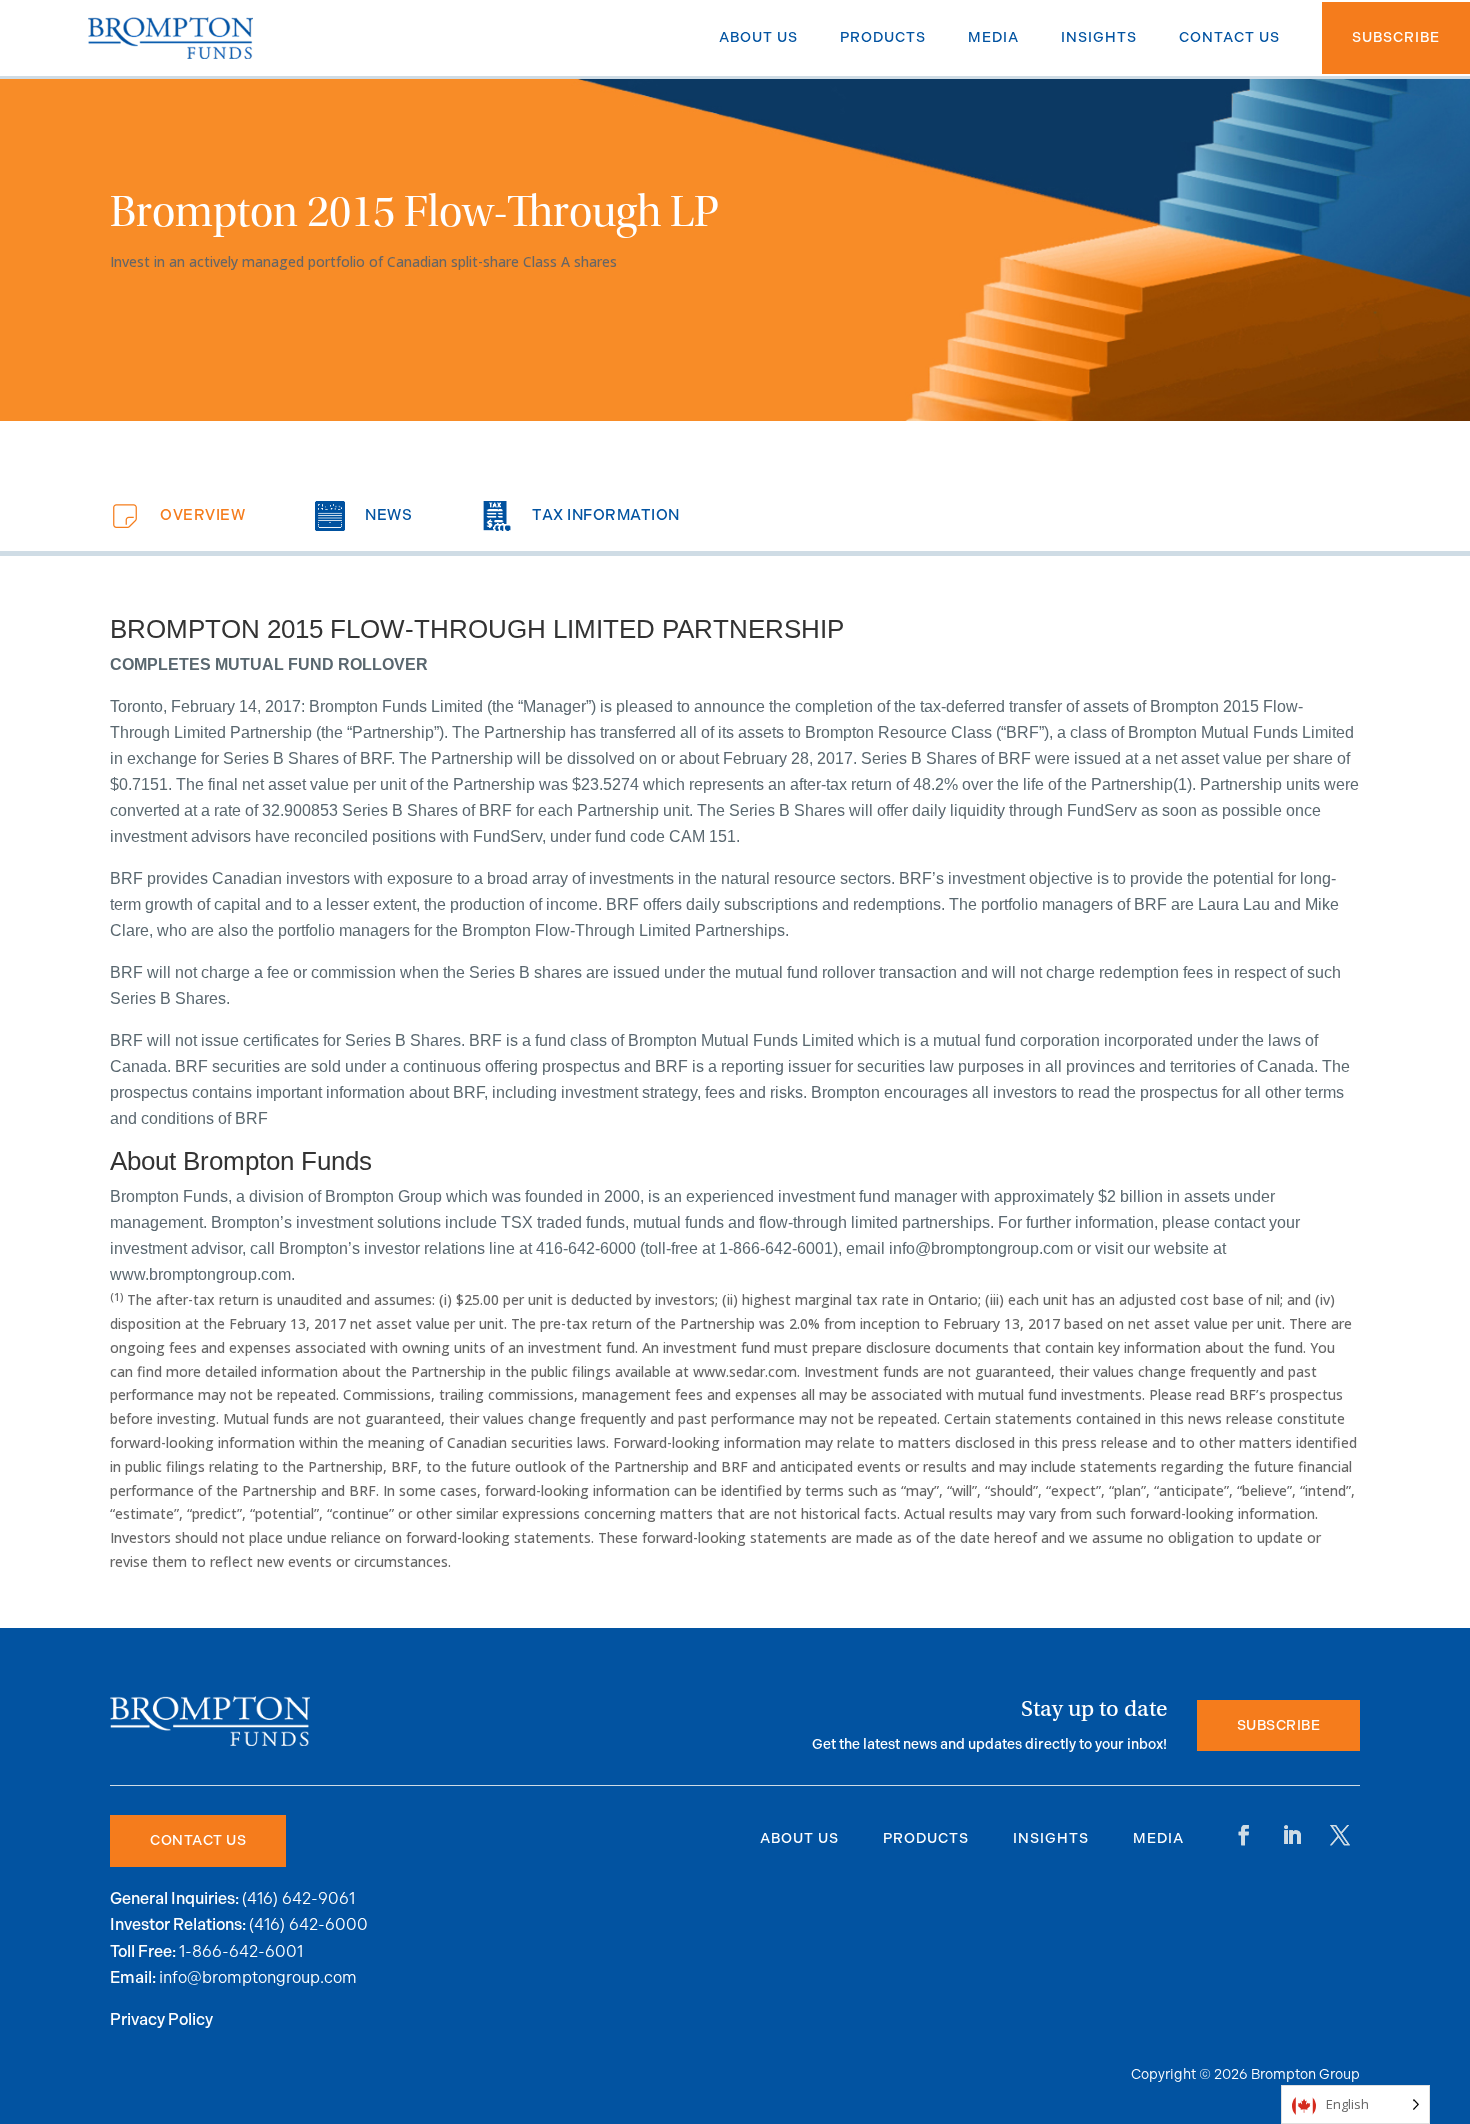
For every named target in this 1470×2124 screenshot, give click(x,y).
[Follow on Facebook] (1244, 1835)
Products (926, 1838)
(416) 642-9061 (298, 1898)
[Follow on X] (1340, 1835)
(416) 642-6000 (308, 1924)
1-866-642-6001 (241, 1951)
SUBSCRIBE (1279, 1725)
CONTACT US (198, 1840)
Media (1158, 1838)
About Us (799, 1838)
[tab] (177, 516)
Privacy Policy (161, 2020)
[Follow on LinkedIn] (1292, 1835)
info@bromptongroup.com (258, 1977)
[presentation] (177, 516)
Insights (1051, 1838)
